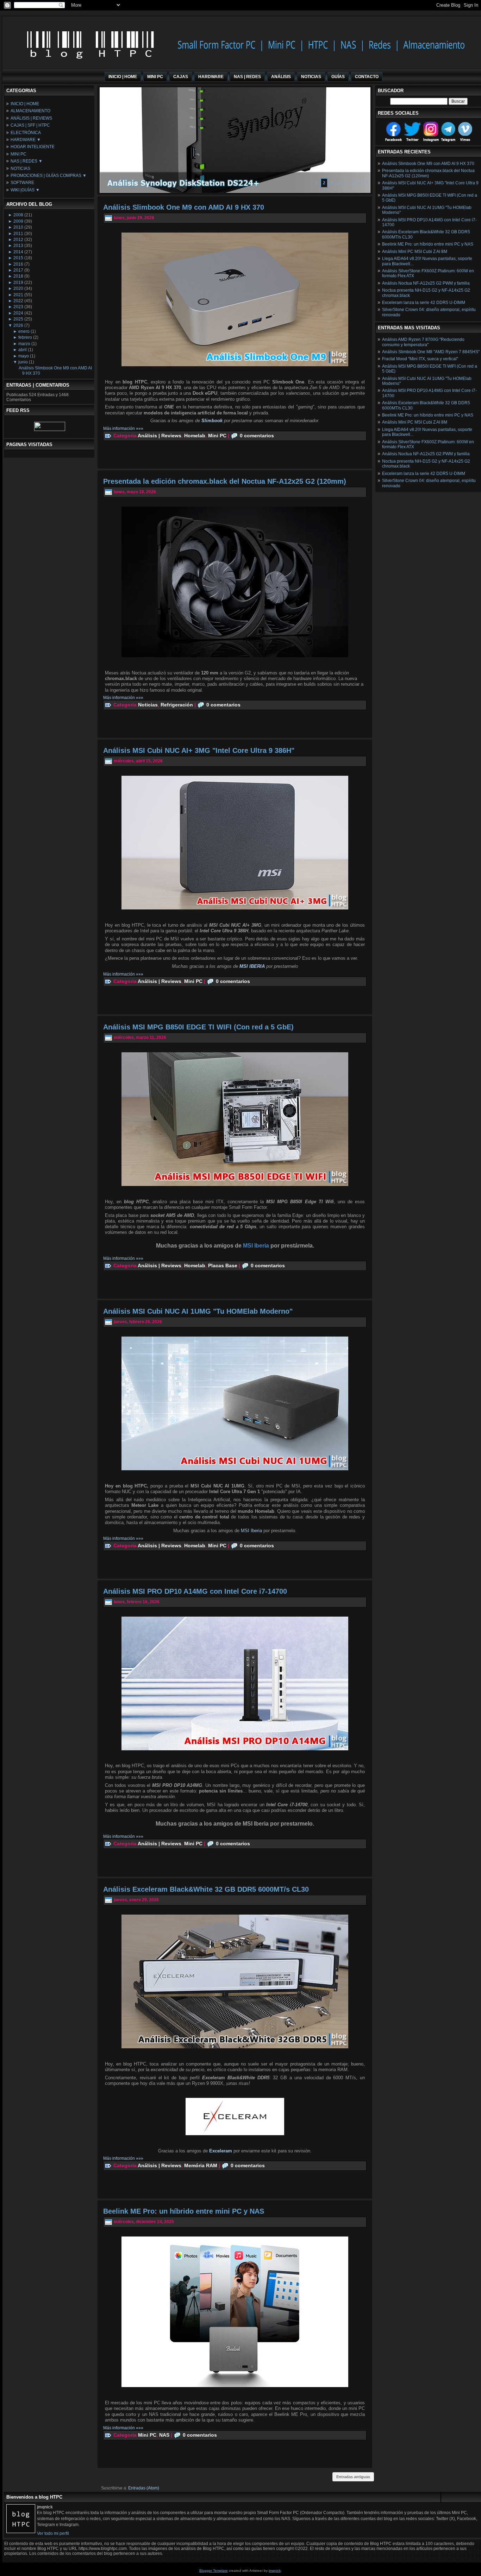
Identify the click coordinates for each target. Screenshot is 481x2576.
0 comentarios (257, 436)
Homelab (195, 436)
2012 (18, 240)
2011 (18, 234)
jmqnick (275, 2571)
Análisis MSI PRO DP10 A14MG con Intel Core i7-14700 (195, 1591)
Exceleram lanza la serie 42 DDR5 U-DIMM (424, 303)
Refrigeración (177, 705)
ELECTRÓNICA (26, 133)
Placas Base (223, 1265)
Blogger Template (214, 2571)
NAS (164, 2435)
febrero (25, 337)
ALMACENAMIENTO (30, 111)
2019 (18, 283)
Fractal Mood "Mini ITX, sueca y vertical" (420, 359)
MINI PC (18, 154)
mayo (24, 356)
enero (24, 331)
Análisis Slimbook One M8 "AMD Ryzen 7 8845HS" (431, 352)
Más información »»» (123, 429)
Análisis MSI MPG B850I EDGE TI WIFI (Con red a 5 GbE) (198, 1027)
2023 (18, 307)
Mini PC (217, 436)
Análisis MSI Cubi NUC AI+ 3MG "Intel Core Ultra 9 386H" (199, 750)
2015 (18, 258)
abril (23, 350)
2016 (18, 264)
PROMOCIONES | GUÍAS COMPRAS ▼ (49, 176)
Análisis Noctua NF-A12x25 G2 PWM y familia (426, 283)
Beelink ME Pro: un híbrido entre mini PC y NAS (184, 2211)
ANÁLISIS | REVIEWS (31, 118)
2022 (18, 301)
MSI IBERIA (252, 966)
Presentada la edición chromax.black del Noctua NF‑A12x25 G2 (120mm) (225, 481)
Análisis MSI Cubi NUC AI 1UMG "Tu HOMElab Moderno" (198, 1311)
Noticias (148, 705)
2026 (18, 325)
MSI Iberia (251, 1531)
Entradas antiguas (353, 2477)
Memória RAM (201, 2165)
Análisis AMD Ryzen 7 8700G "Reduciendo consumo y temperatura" (423, 342)
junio (23, 362)
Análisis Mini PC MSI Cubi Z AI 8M (415, 252)
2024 (18, 313)
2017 (18, 270)
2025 (18, 319)
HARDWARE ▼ (26, 140)
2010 (18, 227)
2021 (18, 295)
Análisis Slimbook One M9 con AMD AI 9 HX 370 (184, 207)
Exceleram (221, 2151)
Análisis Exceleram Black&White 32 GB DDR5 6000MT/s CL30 (206, 1889)
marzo (24, 344)
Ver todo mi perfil (53, 2533)
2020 (18, 288)
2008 (18, 215)
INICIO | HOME (25, 104)
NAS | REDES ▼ (27, 161)
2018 (18, 276)
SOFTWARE (22, 183)
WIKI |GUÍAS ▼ (25, 190)
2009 (18, 221)
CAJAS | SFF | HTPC (30, 125)
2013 (18, 246)
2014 (18, 252)
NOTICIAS (20, 169)
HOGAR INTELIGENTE (33, 147)
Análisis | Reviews (160, 436)
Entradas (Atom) (144, 2488)
